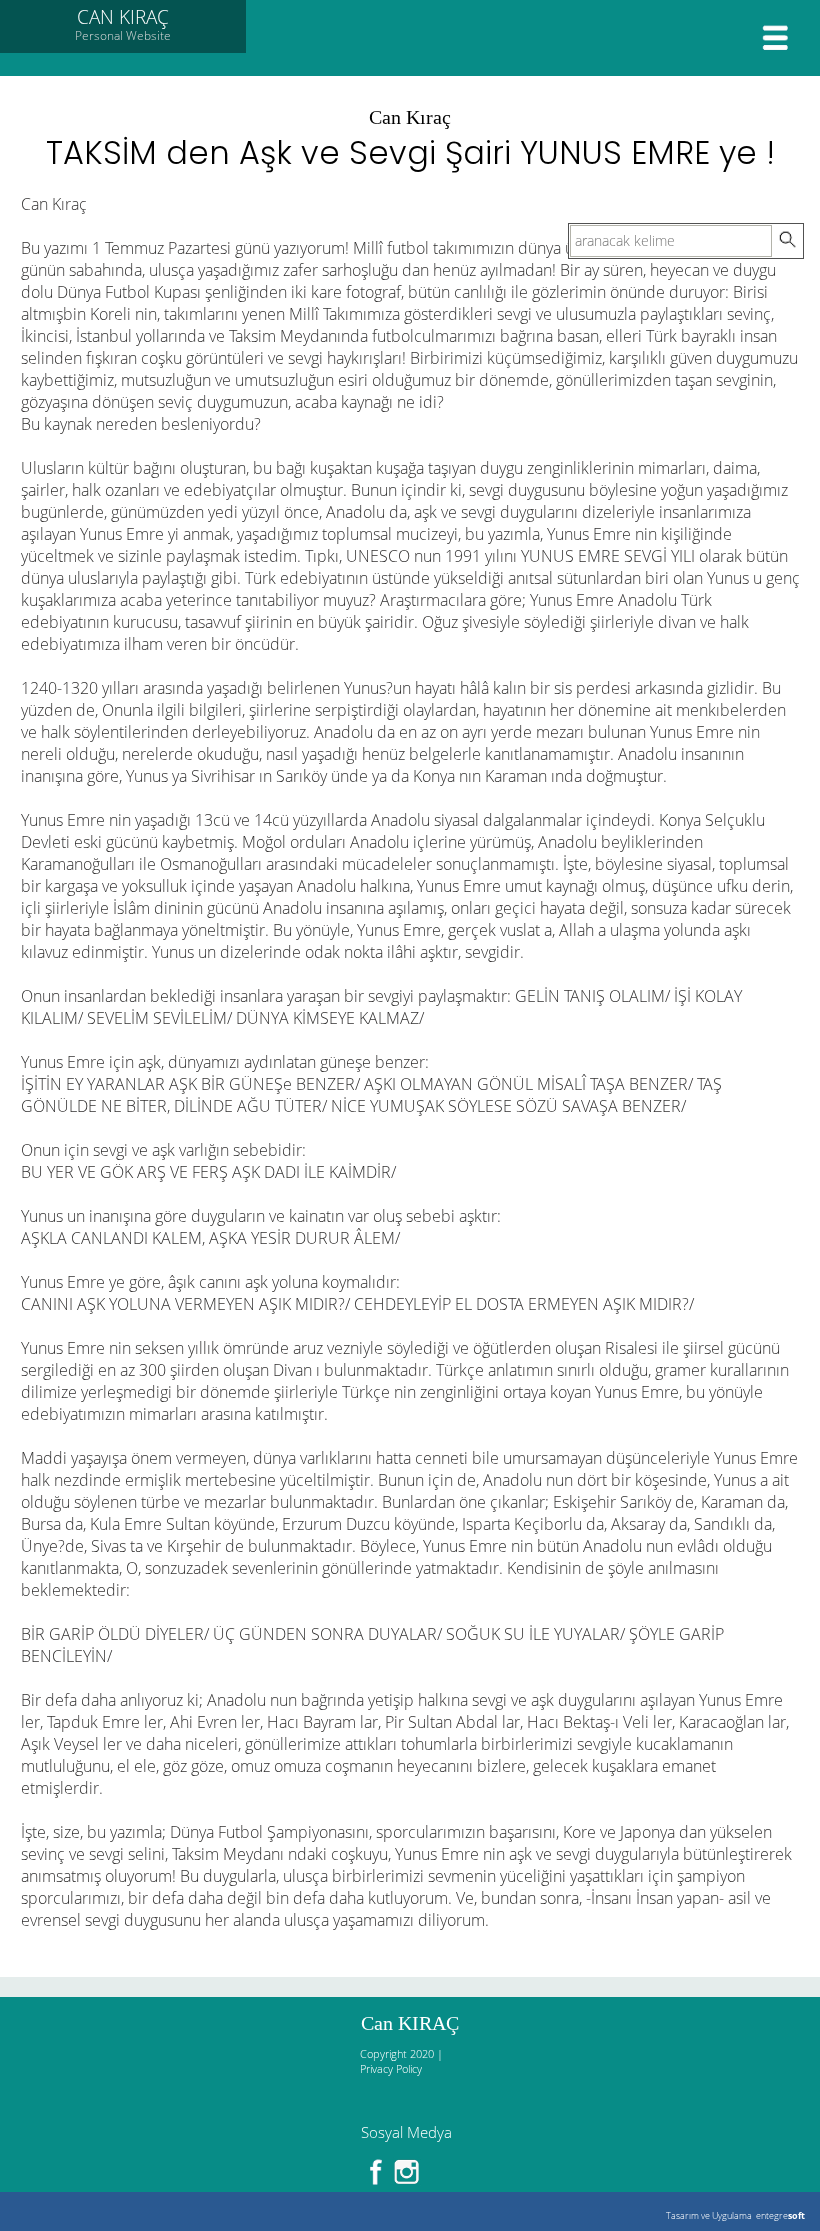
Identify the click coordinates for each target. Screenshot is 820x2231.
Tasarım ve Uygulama (709, 2215)
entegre (780, 2215)
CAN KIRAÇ (123, 24)
